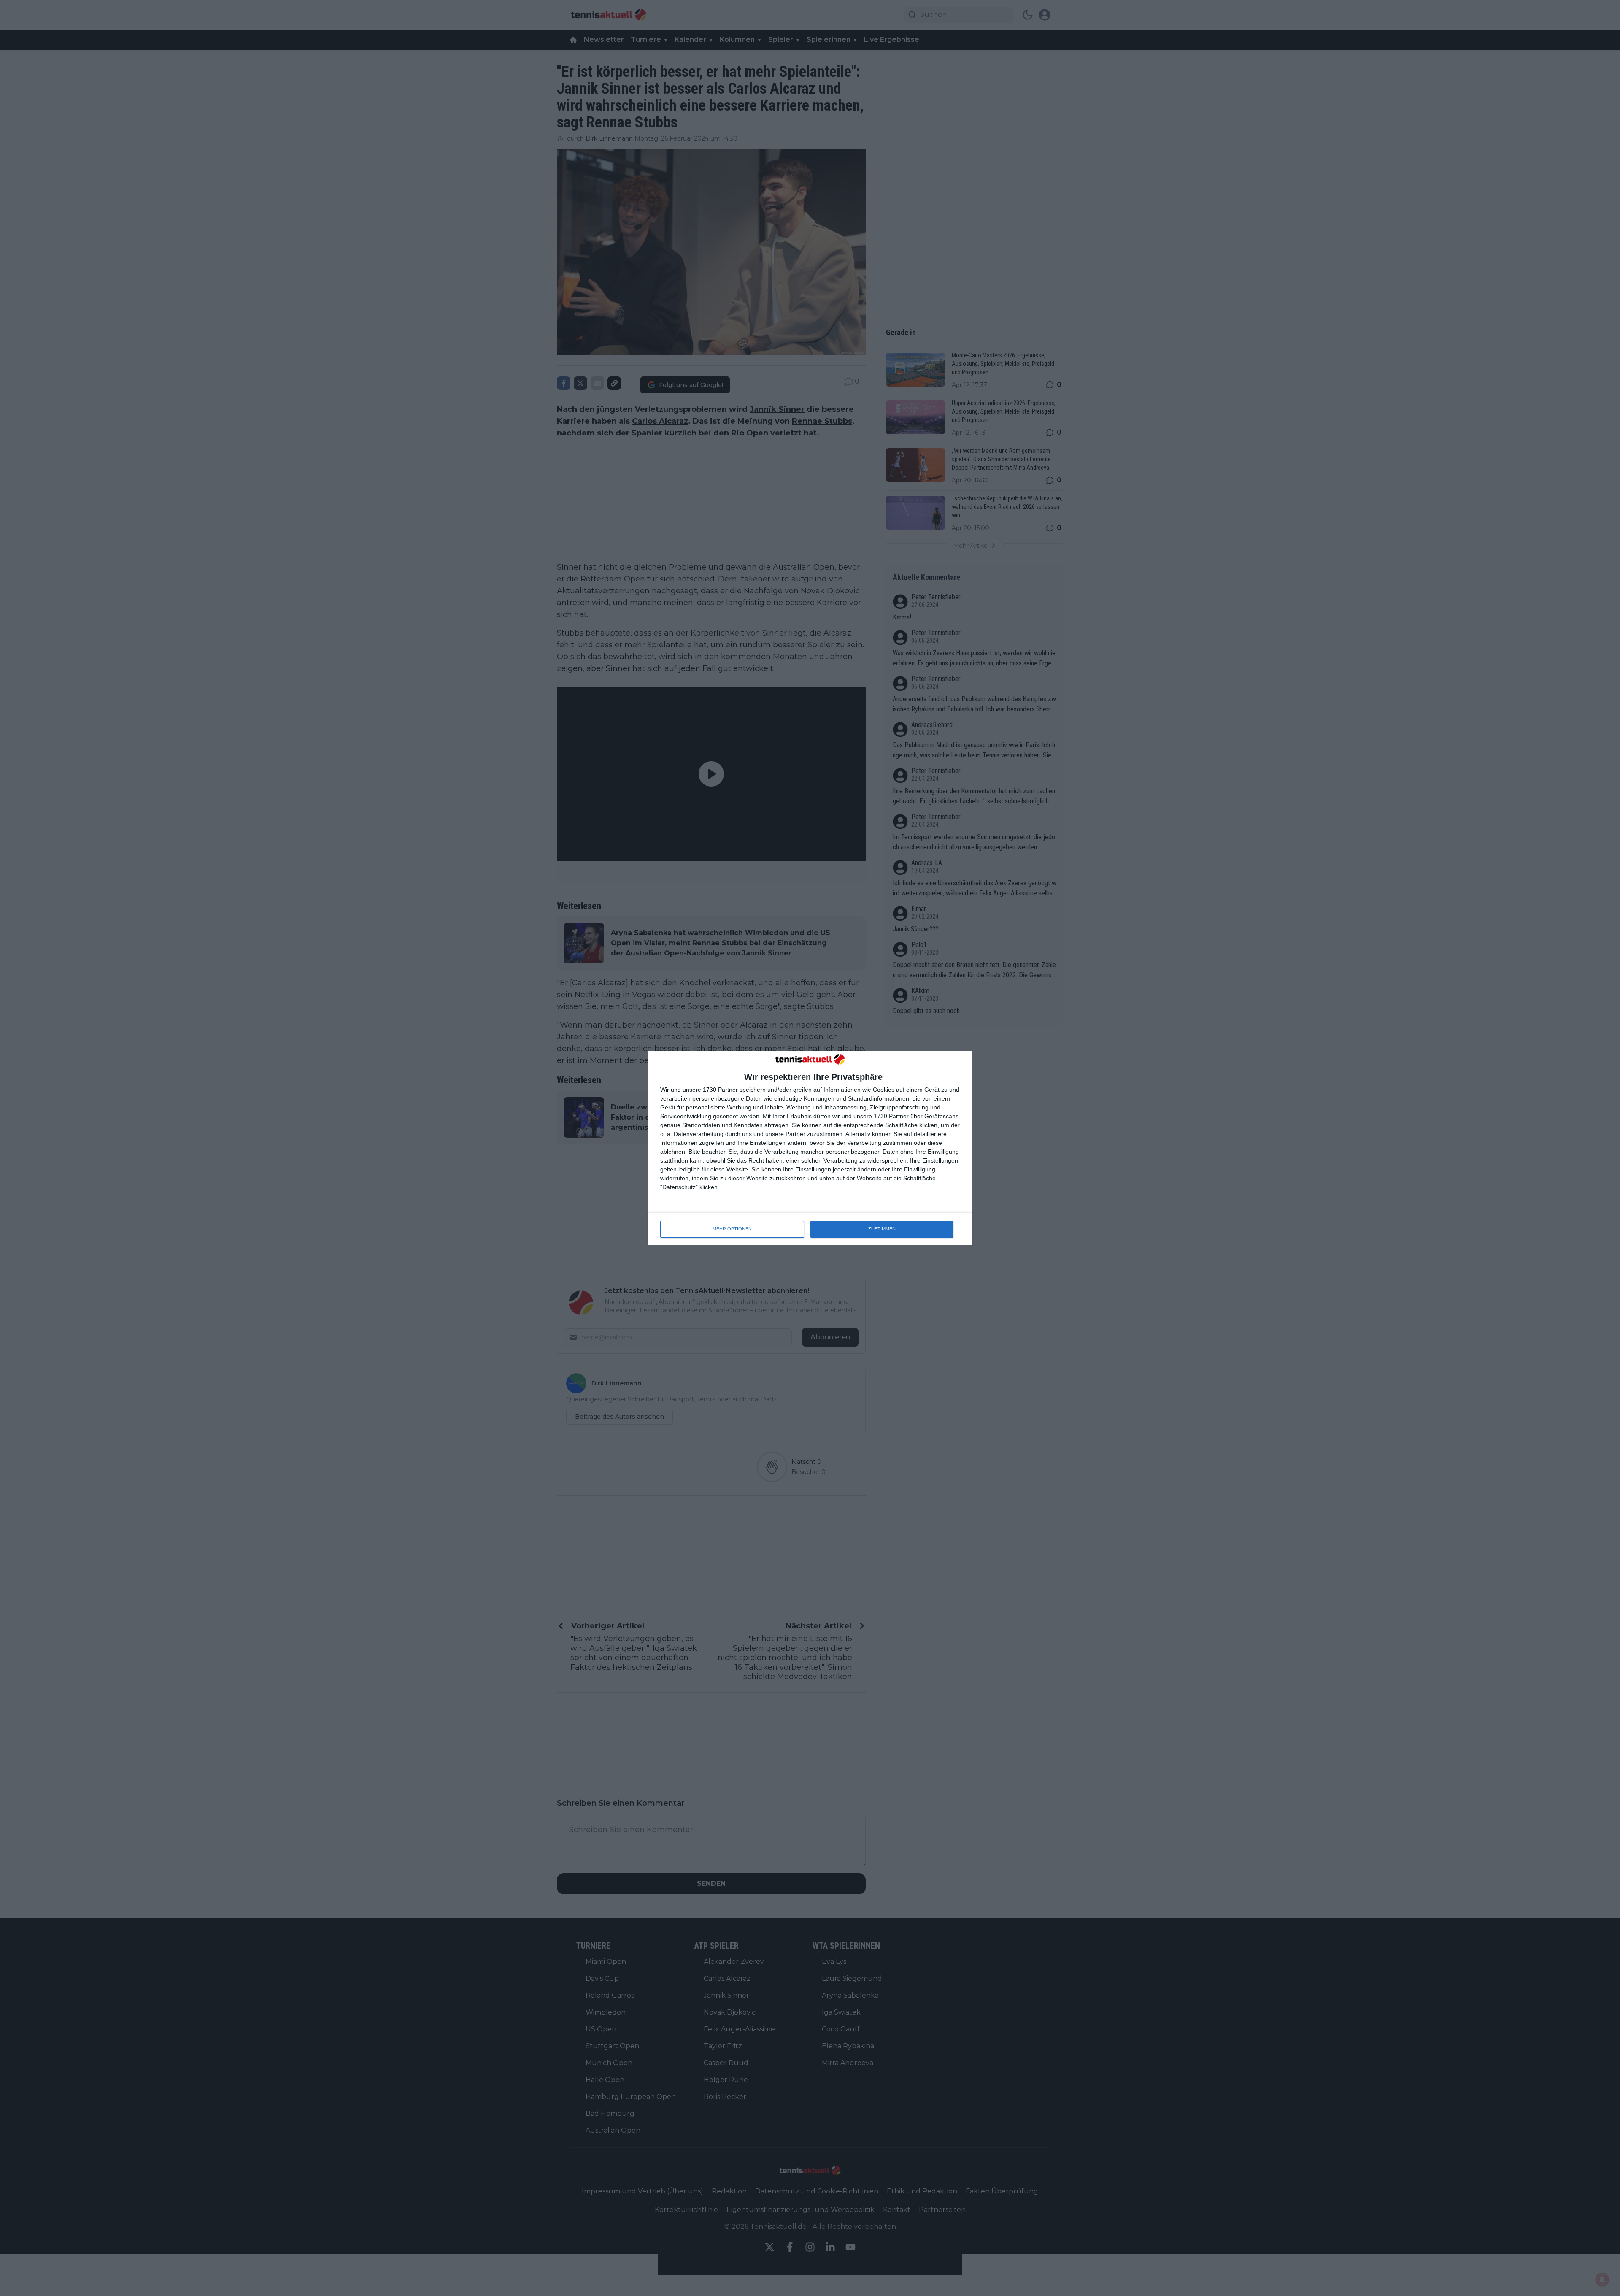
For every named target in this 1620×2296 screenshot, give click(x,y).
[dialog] (810, 1148)
